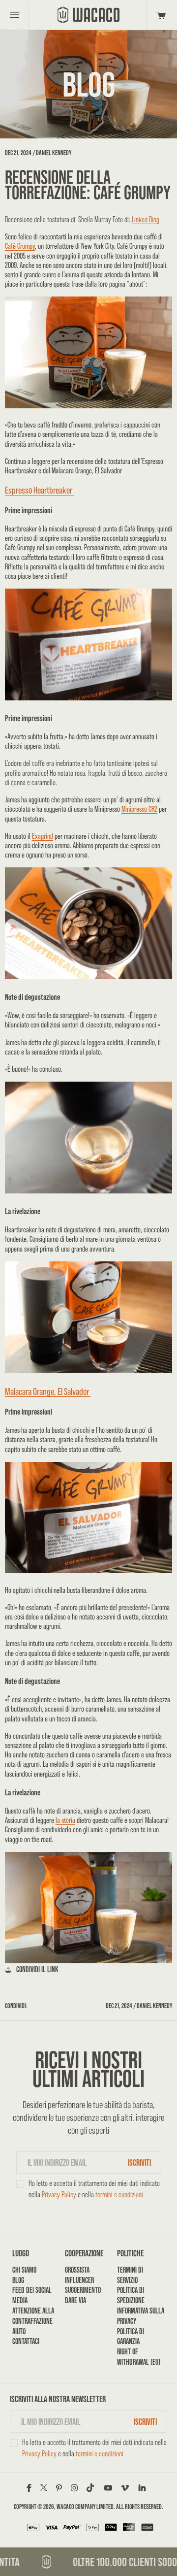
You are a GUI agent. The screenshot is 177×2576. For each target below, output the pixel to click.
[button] (160, 15)
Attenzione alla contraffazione (33, 2316)
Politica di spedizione (131, 2295)
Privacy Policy (59, 2195)
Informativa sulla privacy (141, 2316)
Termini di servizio (130, 2275)
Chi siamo (24, 2270)
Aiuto (19, 2331)
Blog (18, 2280)
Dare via (75, 2300)
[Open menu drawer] (15, 15)
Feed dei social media (32, 2295)
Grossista (77, 2270)
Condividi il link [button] (37, 1969)
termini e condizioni (119, 2195)
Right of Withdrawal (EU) (139, 2357)
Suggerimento (83, 2290)
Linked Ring (146, 219)
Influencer (79, 2280)
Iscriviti (139, 2163)
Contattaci (26, 2341)
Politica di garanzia (131, 2337)
